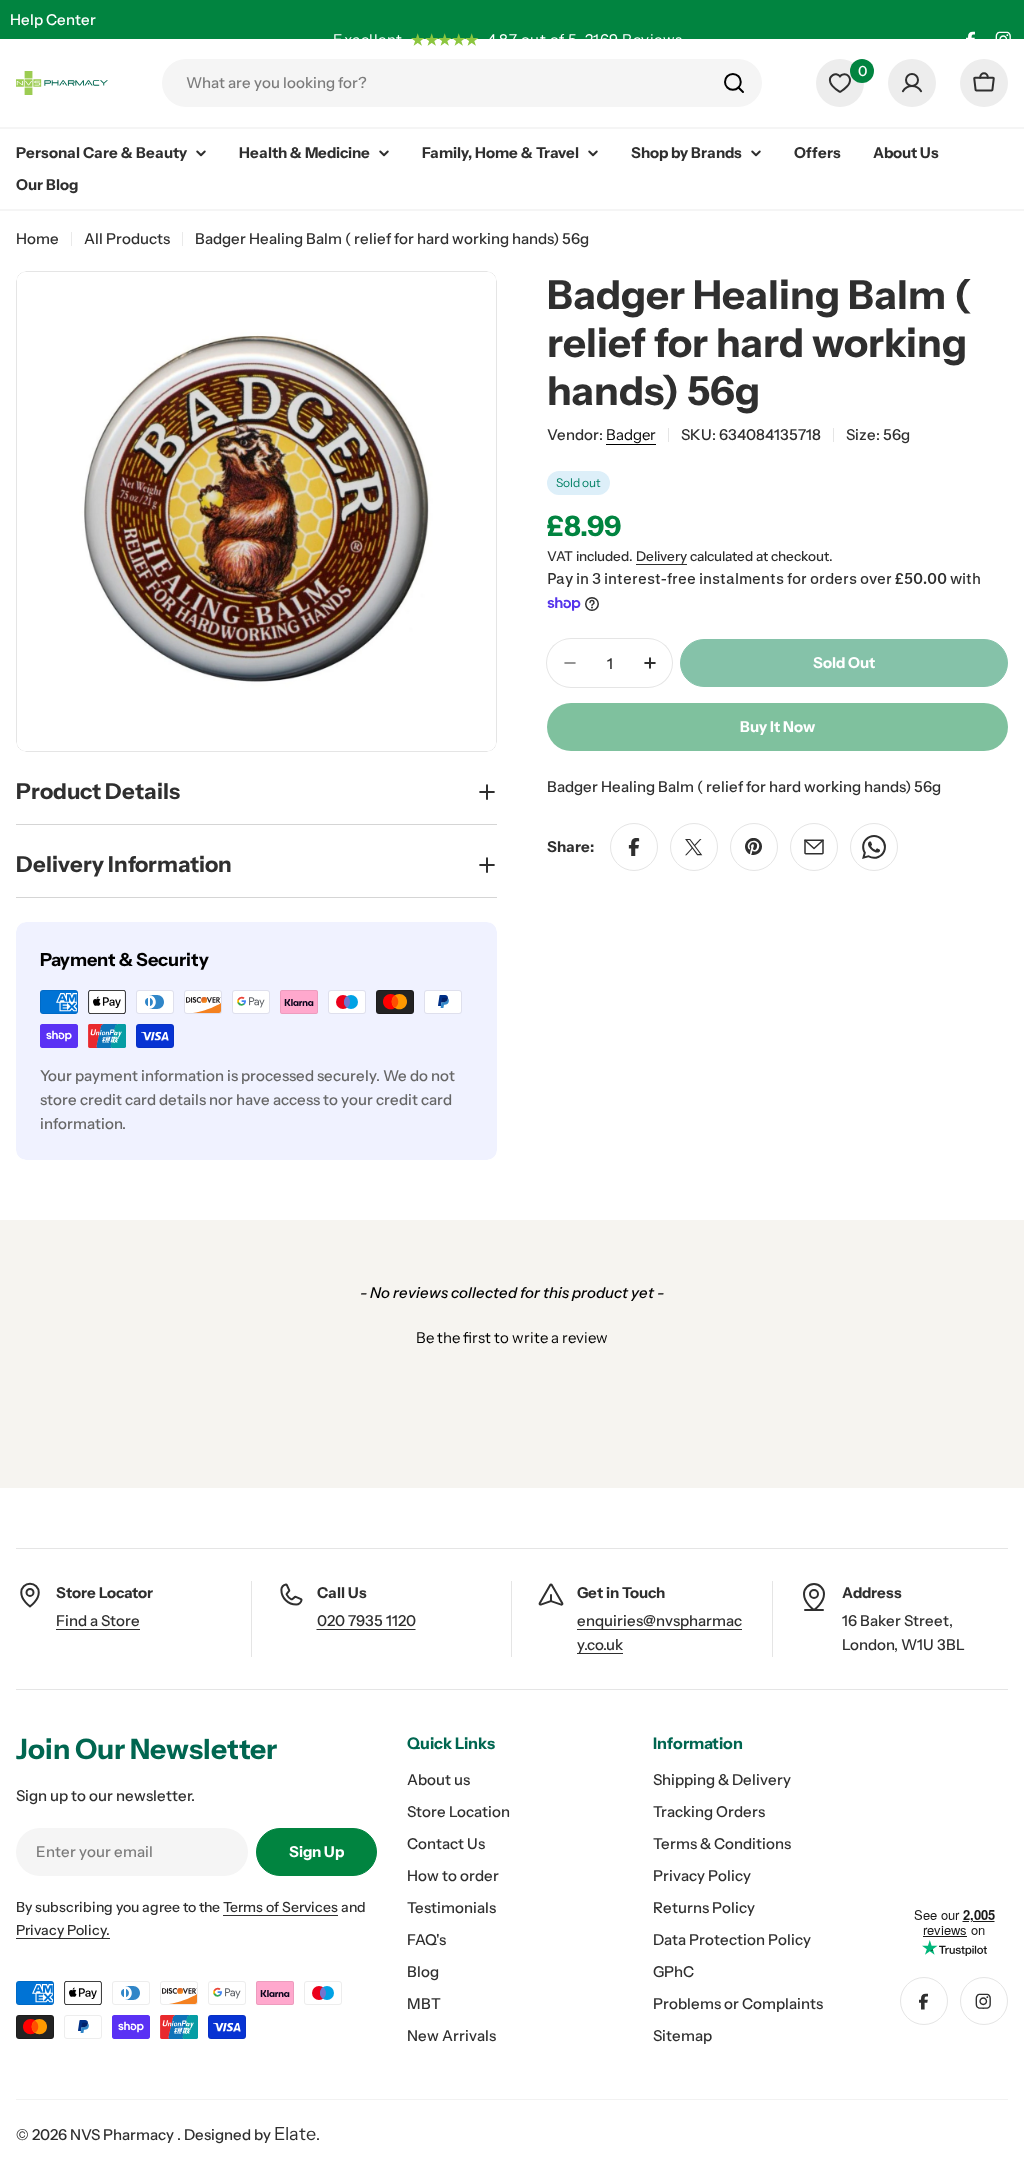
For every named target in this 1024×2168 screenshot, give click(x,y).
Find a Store (98, 1620)
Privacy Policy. (63, 1930)
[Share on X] (694, 847)
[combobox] (462, 83)
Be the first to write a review (512, 1337)
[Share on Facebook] (634, 847)
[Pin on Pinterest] (754, 847)
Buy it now (777, 726)
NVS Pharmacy (123, 2134)
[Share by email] (814, 847)
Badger (631, 434)
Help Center (53, 19)
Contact (38, 58)
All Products (127, 238)
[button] (512, 1335)
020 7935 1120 (366, 1620)
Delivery (661, 556)
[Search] (734, 83)
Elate (295, 2134)
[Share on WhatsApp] (874, 847)
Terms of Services (280, 1907)
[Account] (912, 83)
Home (37, 238)
